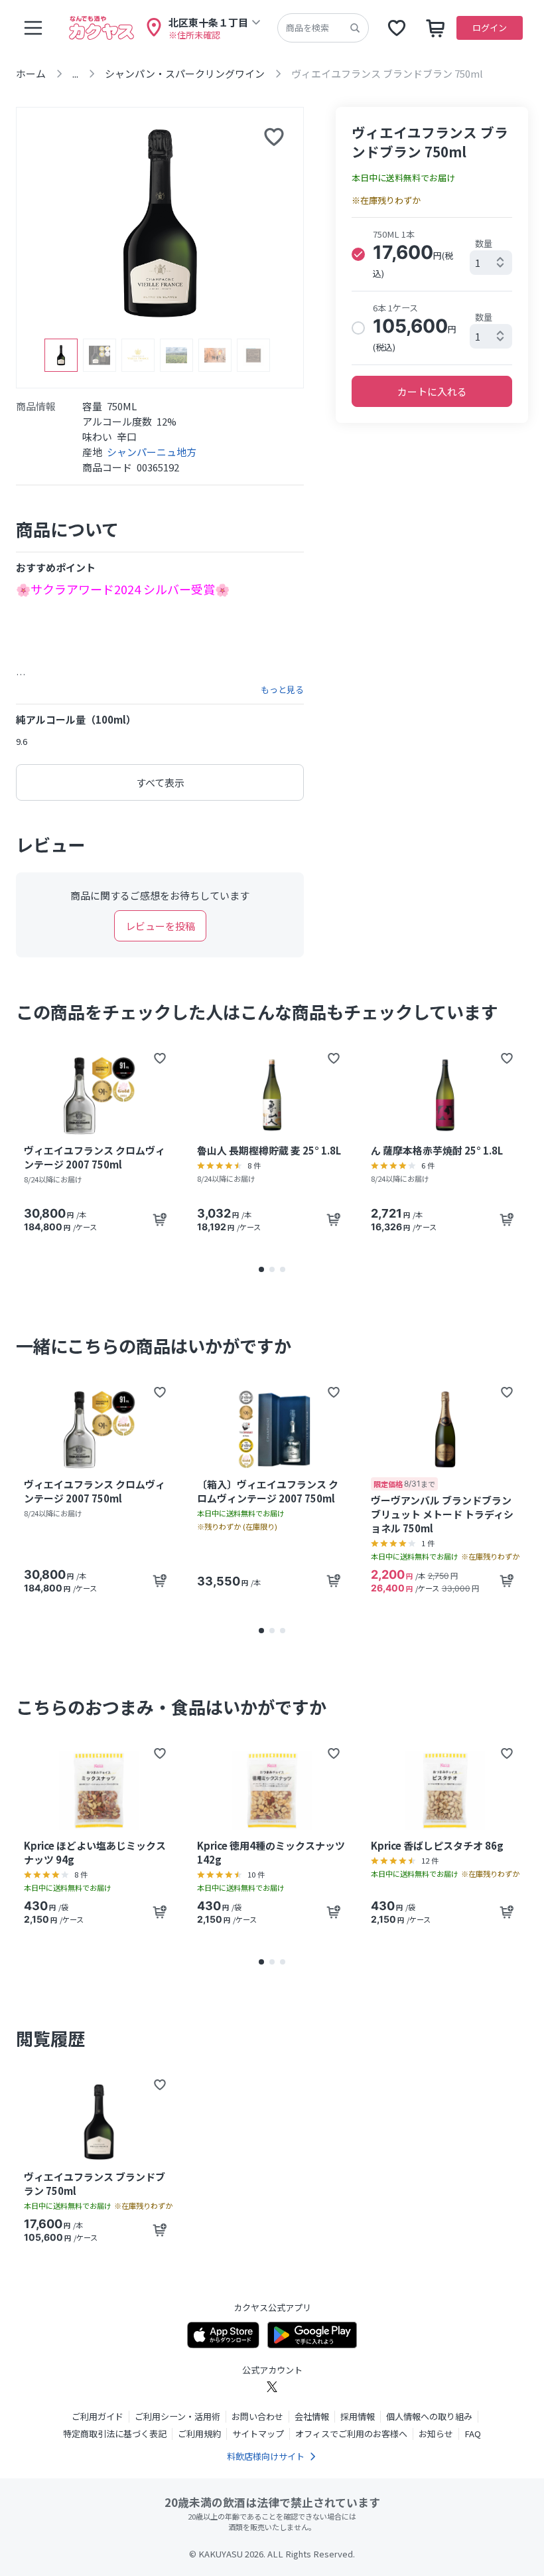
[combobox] (491, 263)
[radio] (358, 254)
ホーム (31, 73)
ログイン (490, 28)
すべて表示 (160, 782)
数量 (484, 243)
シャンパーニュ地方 (152, 452)
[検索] (355, 28)
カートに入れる (432, 391)
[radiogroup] (432, 291)
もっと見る (282, 690)
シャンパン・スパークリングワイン (185, 73)
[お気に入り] (397, 28)
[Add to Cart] (160, 1220)
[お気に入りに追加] (274, 137)
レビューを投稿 (160, 926)
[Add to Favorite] (160, 1058)
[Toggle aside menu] (33, 28)
